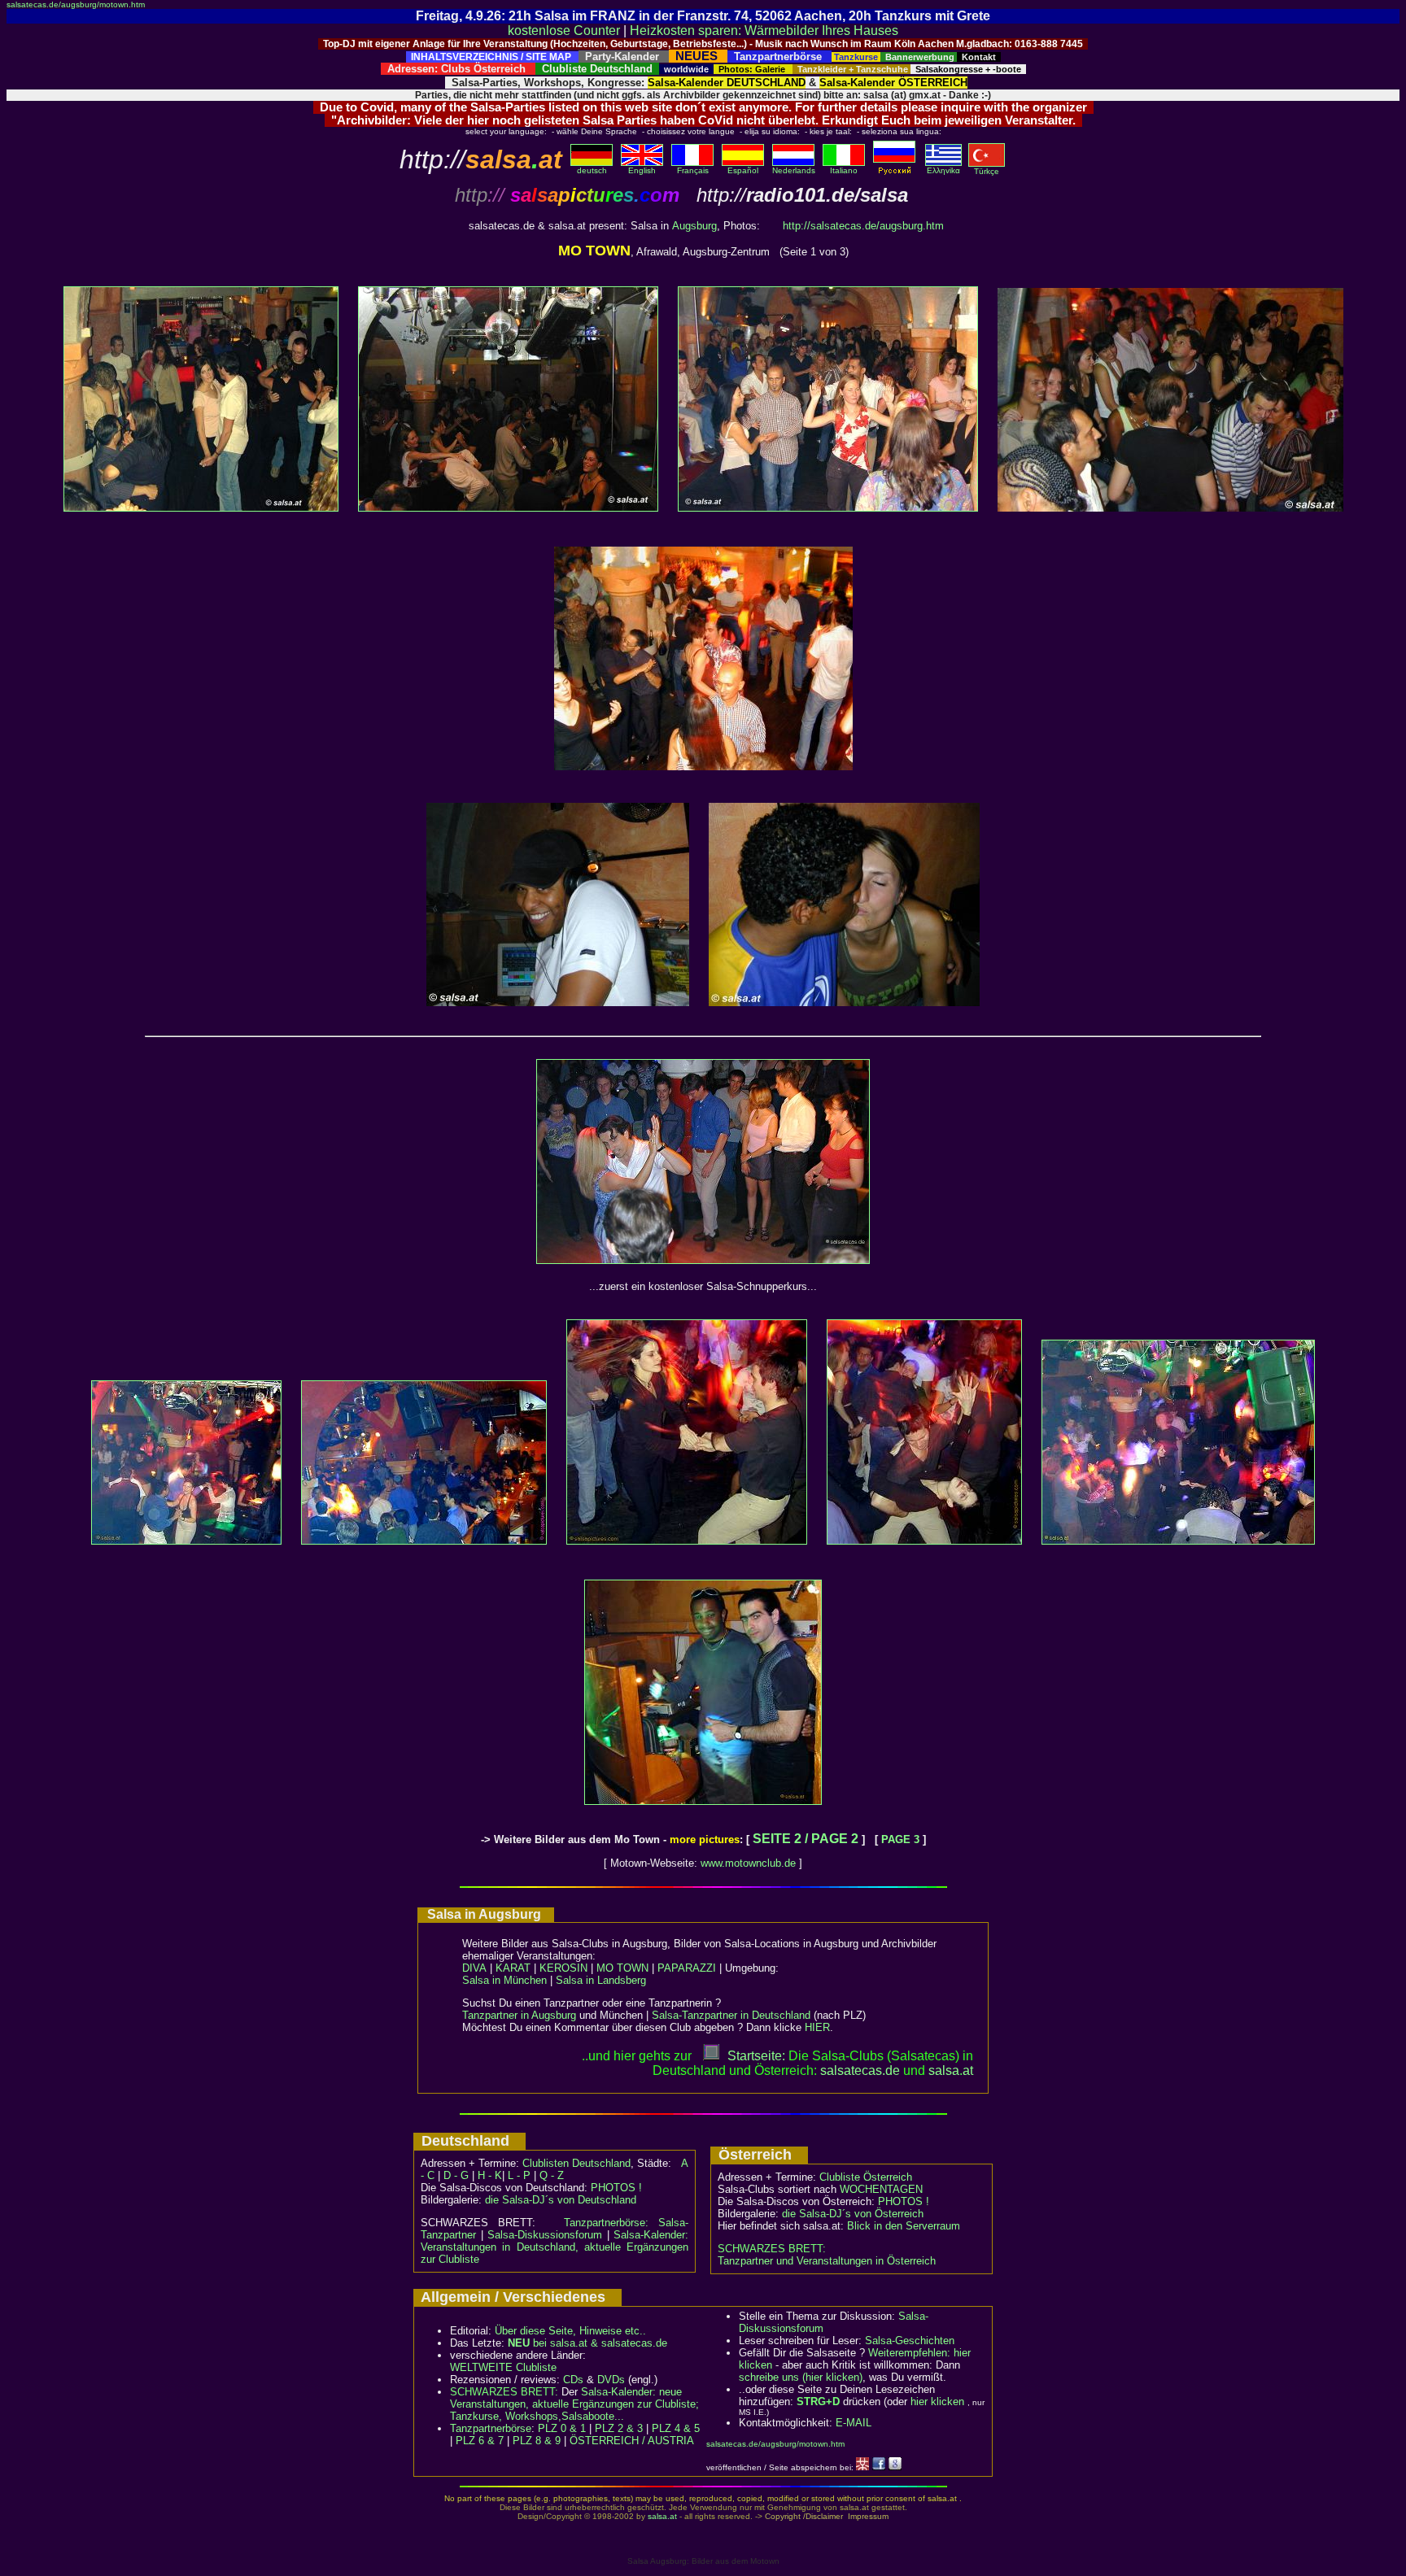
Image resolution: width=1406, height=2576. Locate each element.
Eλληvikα (943, 170)
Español (743, 170)
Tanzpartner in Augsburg (519, 2015)
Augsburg (694, 226)
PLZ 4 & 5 (676, 2428)
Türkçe (987, 171)
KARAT (513, 1968)
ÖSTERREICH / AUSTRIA (632, 2441)
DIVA (474, 1968)
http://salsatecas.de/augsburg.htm (863, 226)
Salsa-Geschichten (910, 2341)
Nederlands (794, 170)
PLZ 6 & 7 (480, 2441)
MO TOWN (622, 1968)
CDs (573, 2380)
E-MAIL (854, 2423)
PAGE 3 (900, 1839)
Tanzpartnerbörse (491, 2428)
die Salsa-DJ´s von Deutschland (561, 2200)
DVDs (611, 2380)
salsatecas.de (860, 2070)
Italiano (844, 170)
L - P (519, 2175)
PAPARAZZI (687, 1968)
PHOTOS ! (616, 2188)
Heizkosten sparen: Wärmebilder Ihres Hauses (764, 31)
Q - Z (552, 2175)
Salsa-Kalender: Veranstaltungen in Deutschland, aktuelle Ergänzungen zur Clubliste (555, 2247)
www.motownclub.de (748, 1863)
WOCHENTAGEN (881, 2189)
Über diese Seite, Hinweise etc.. (570, 2331)
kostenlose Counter (564, 31)
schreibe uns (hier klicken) (801, 2377)
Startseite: (756, 2056)
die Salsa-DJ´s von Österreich (853, 2214)
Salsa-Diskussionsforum (545, 2235)
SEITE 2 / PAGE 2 (806, 1839)
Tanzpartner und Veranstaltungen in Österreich (827, 2261)
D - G (456, 2175)
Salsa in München (504, 1980)
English (642, 170)
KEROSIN (563, 1968)
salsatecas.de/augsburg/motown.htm (76, 4)
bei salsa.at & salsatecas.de (587, 2343)
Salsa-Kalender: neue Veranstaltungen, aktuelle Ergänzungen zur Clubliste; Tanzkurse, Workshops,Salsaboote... (574, 2404)
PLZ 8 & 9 (537, 2441)
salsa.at (662, 2516)
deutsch (592, 170)
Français (693, 170)
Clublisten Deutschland (576, 2163)
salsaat (951, 2070)
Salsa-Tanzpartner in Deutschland (731, 2015)
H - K (490, 2175)
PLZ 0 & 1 (562, 2428)
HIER (817, 2027)
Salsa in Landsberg (601, 1980)
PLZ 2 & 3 (619, 2428)
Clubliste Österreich (866, 2177)
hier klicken (937, 2402)
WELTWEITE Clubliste (503, 2367)
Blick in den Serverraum (904, 2226)
